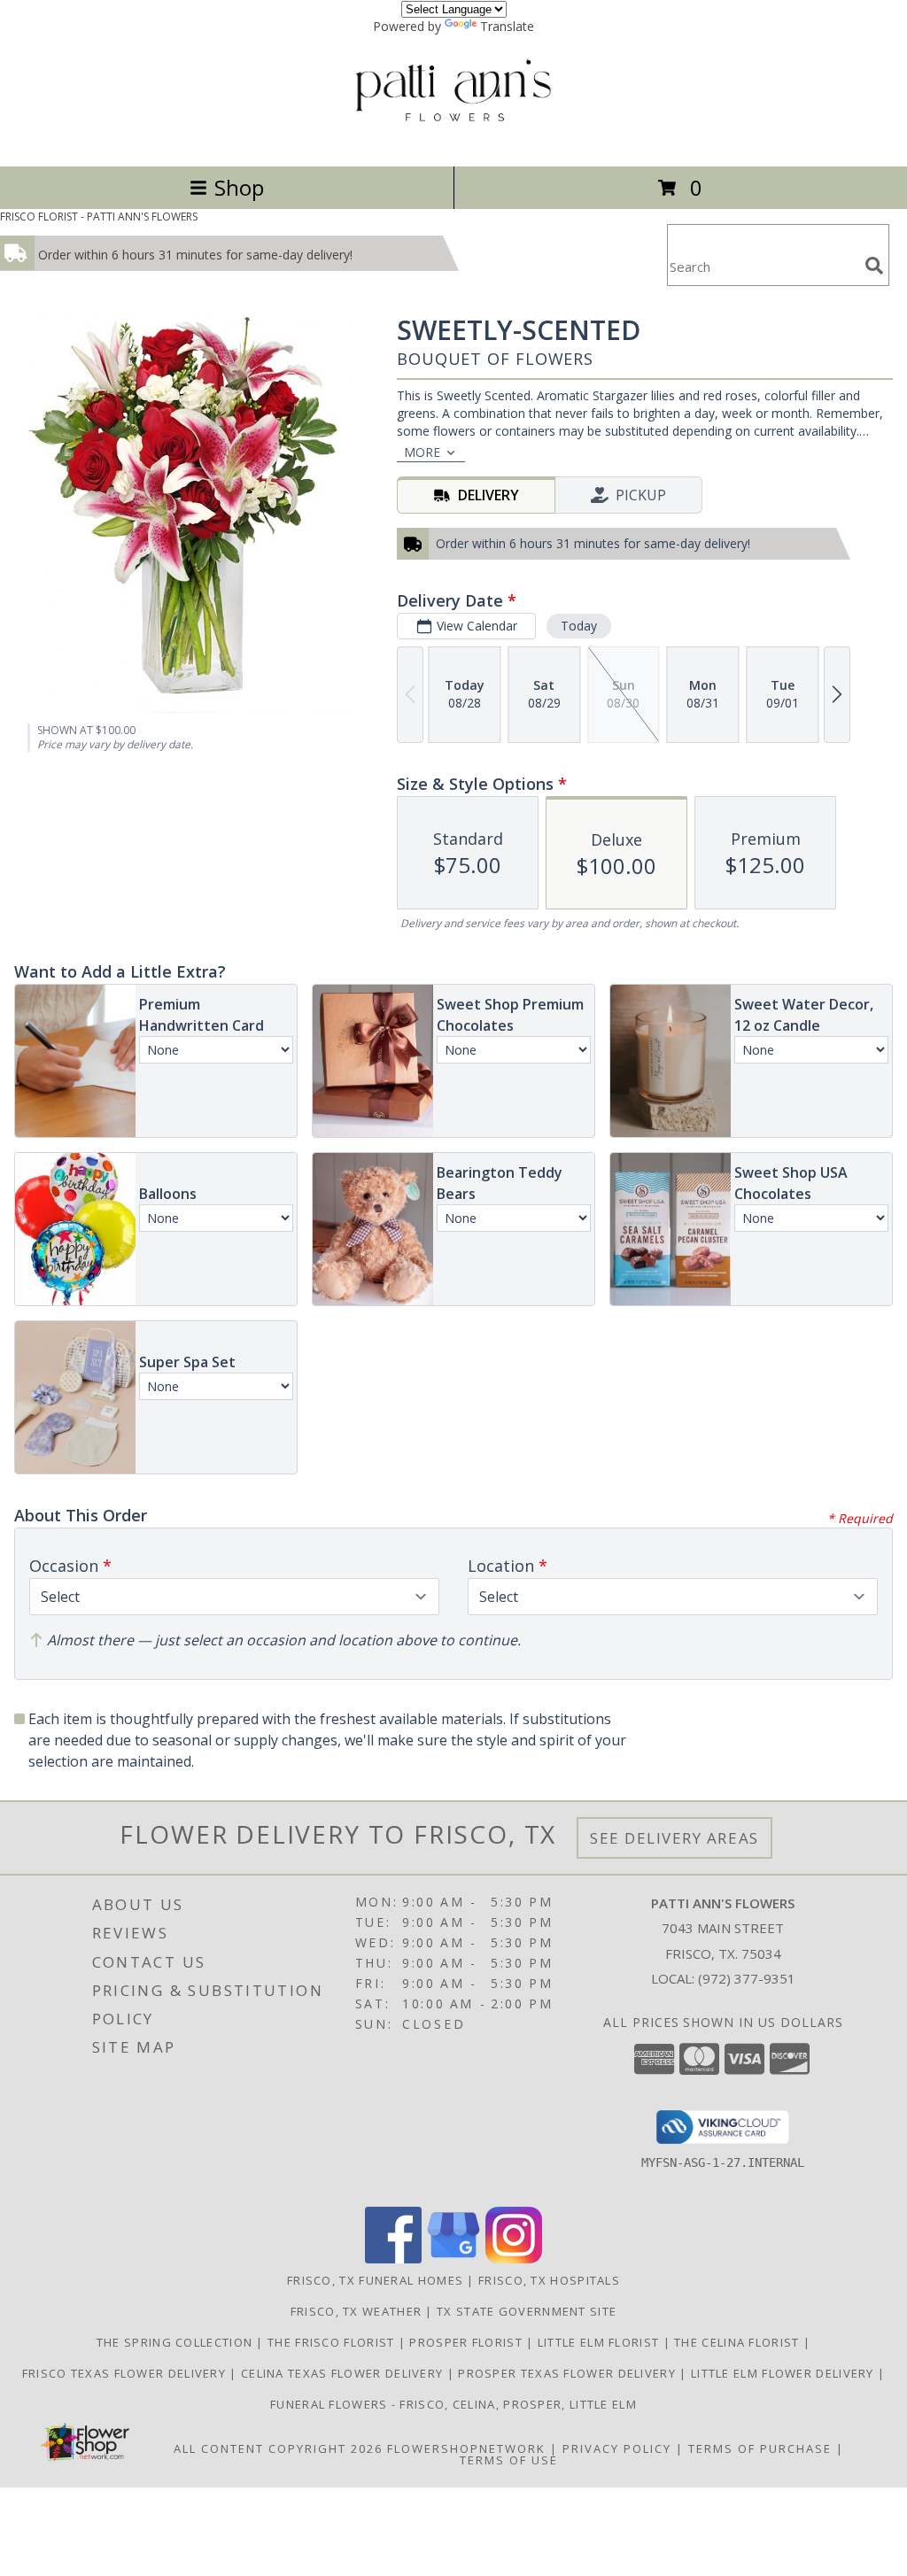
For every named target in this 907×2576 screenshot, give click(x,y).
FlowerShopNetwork (466, 2448)
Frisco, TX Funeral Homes (375, 2280)
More (422, 452)
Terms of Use (509, 2460)
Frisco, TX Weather (356, 2311)
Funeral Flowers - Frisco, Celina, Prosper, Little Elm (453, 2404)
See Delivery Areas (674, 1838)
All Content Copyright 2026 (278, 2448)
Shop (239, 187)
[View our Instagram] (514, 2259)
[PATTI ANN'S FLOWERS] (454, 140)
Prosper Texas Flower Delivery (569, 2373)
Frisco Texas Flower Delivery (126, 2373)
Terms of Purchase (760, 2448)
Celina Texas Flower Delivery (344, 2373)
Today (579, 626)
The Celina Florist (739, 2342)
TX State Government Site (527, 2311)
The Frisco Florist (333, 2342)
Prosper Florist (468, 2342)
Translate (507, 26)
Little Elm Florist (601, 2342)
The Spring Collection (177, 2342)
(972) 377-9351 (747, 1978)
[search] (874, 266)
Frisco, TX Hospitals (549, 2280)
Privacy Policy (617, 2448)
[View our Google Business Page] (453, 2259)
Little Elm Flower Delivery (784, 2373)
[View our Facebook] (393, 2259)
